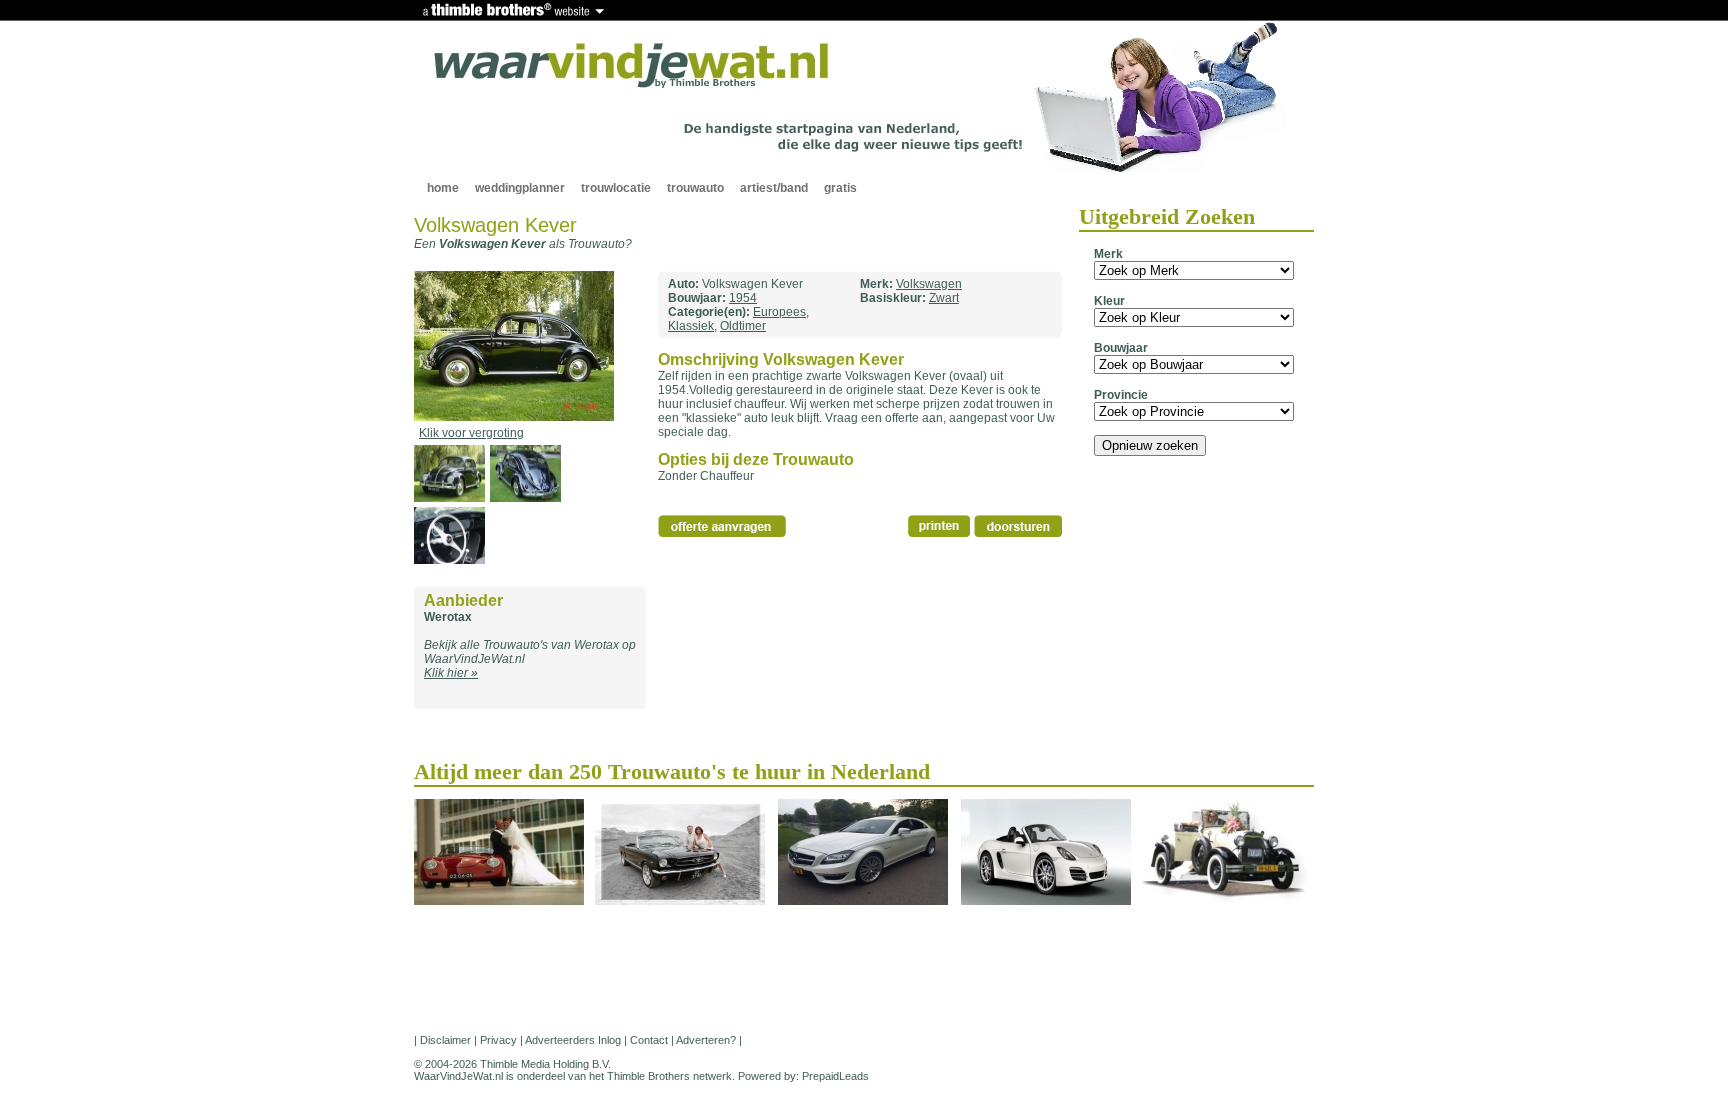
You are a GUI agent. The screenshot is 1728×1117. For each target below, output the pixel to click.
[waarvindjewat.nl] (632, 66)
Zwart (944, 298)
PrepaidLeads (835, 1076)
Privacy (498, 1040)
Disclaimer (445, 1040)
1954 (743, 298)
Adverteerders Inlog (573, 1040)
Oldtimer (743, 326)
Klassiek (691, 326)
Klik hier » (451, 673)
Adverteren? (706, 1040)
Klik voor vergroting (471, 433)
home (443, 188)
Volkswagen (929, 284)
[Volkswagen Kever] (514, 417)
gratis (840, 188)
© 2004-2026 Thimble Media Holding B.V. (512, 1064)
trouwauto (695, 188)
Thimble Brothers (648, 1076)
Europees (779, 312)
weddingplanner (520, 188)
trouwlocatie (616, 188)
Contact (649, 1040)
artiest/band (774, 188)
